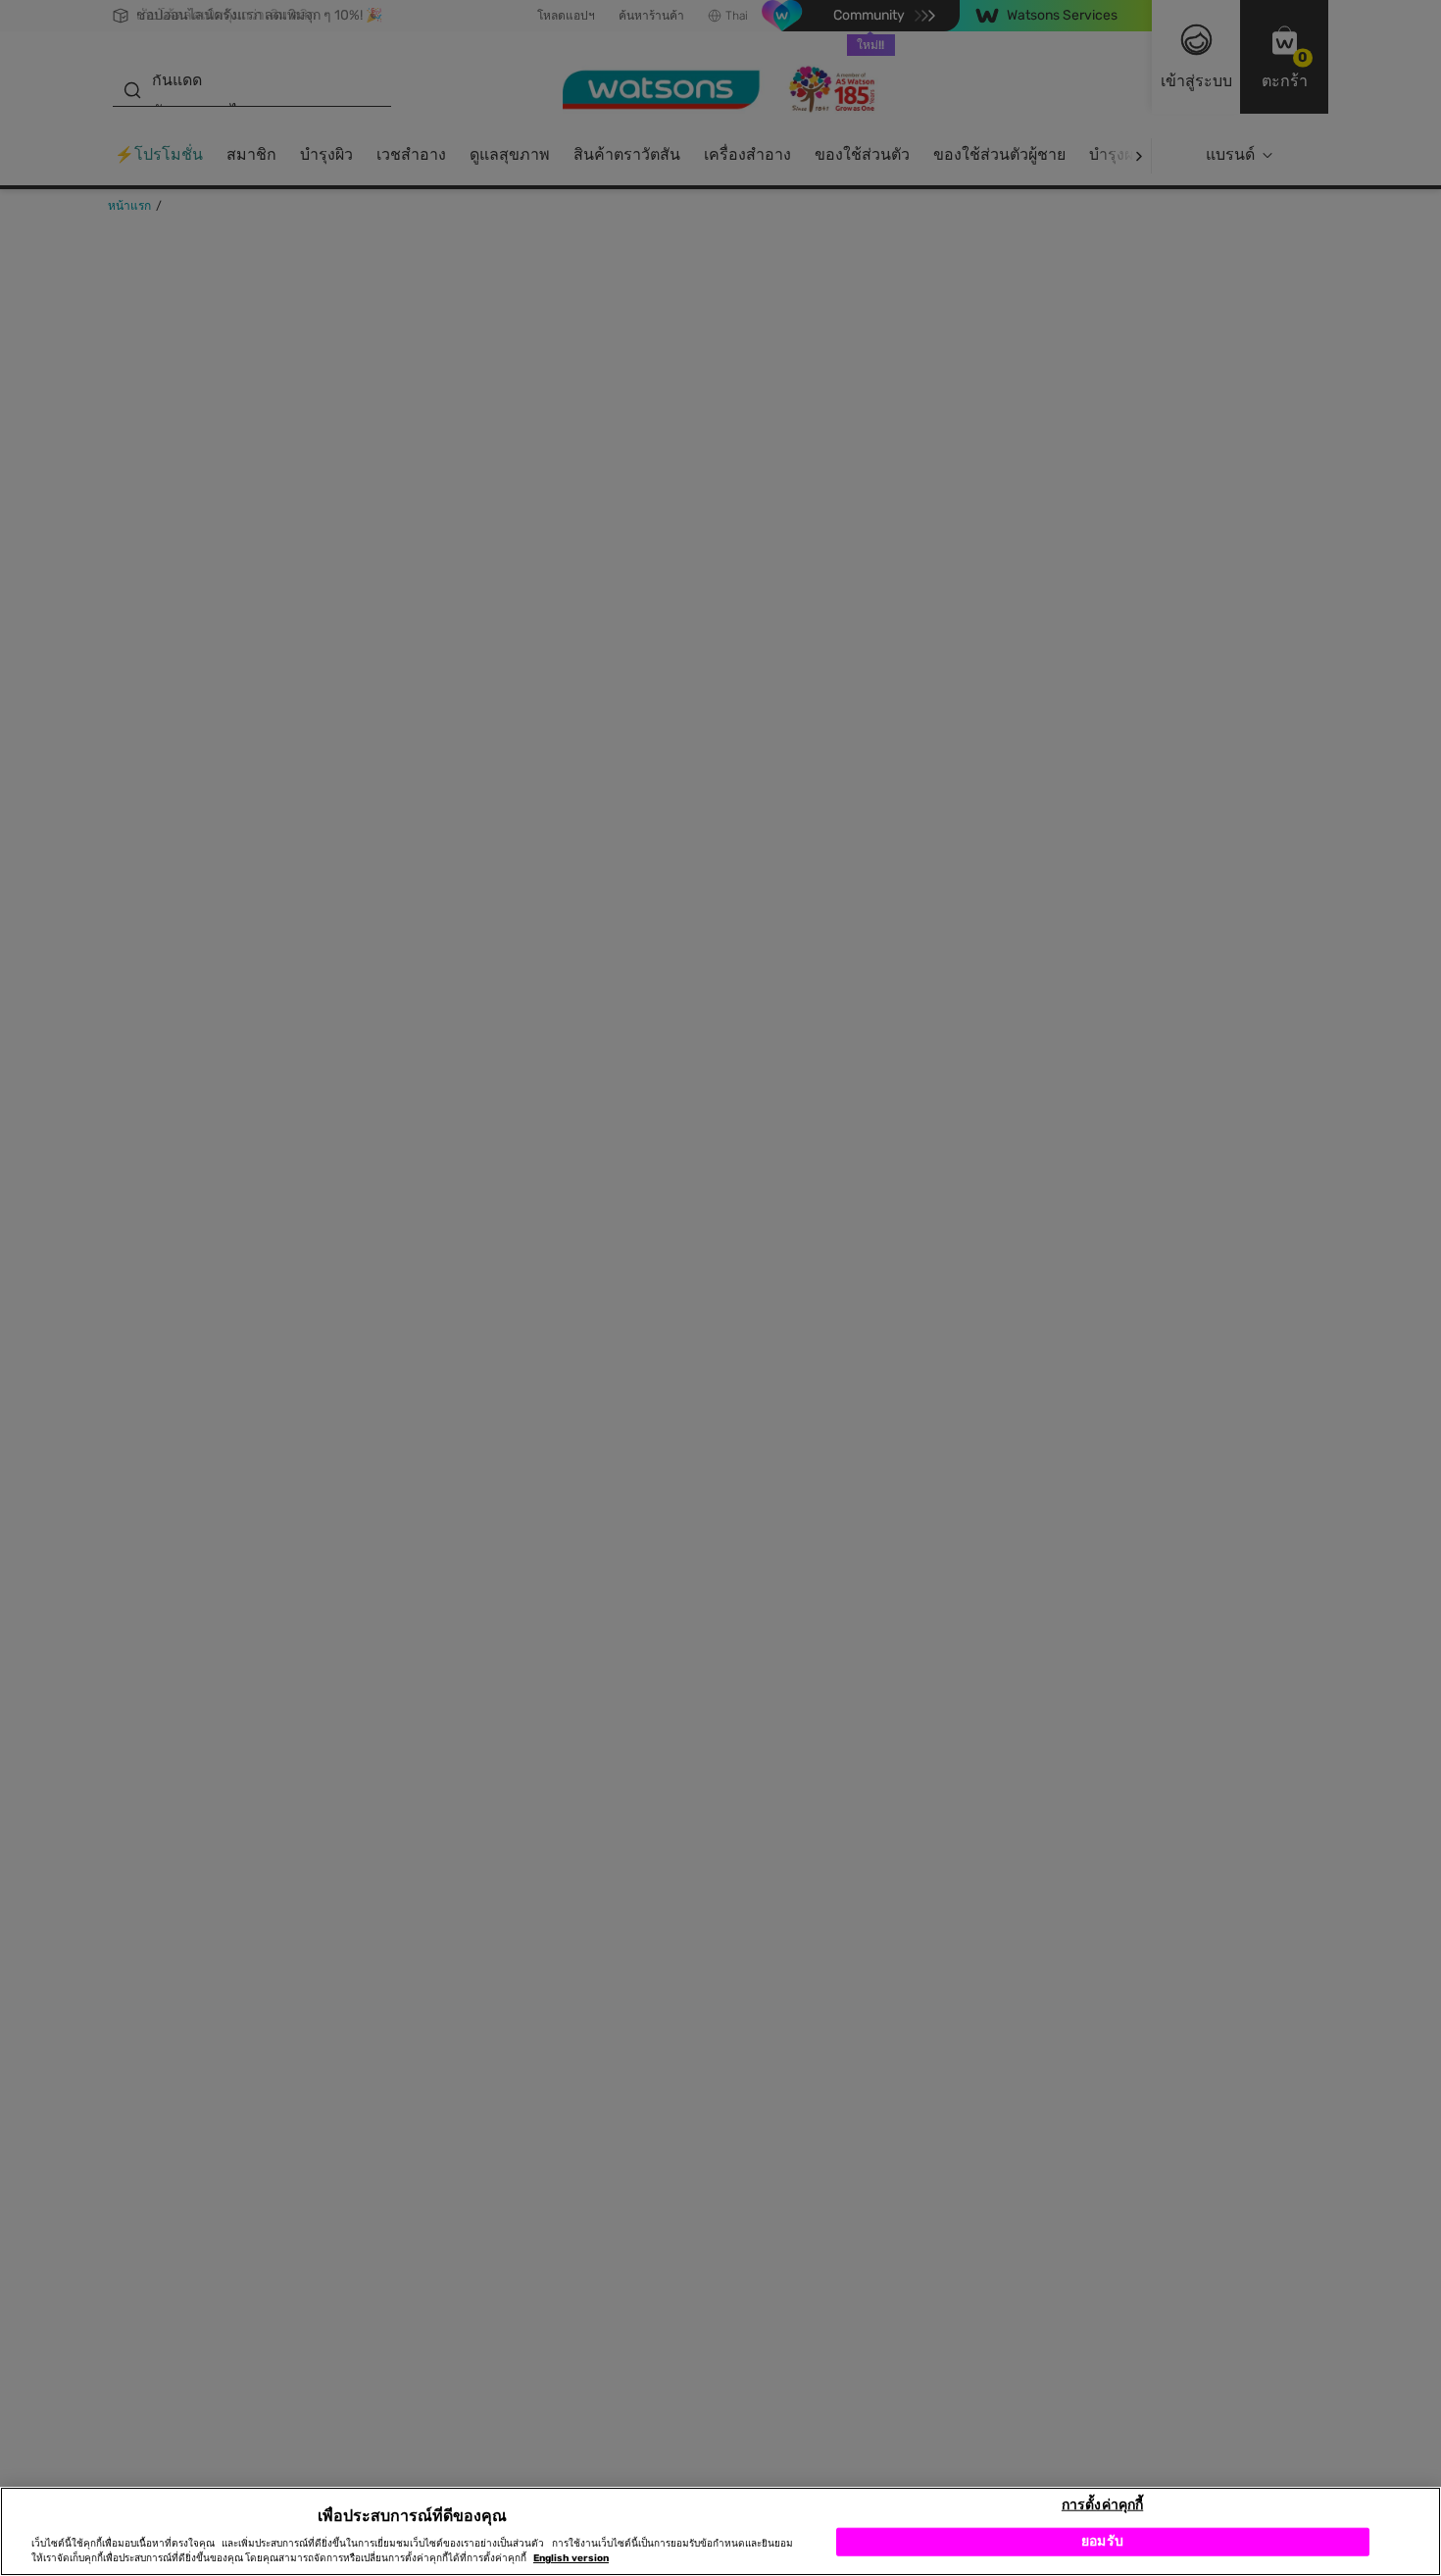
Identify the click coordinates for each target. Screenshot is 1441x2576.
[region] (720, 2531)
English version (571, 2558)
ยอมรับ (1102, 2541)
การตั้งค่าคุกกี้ (1102, 2504)
